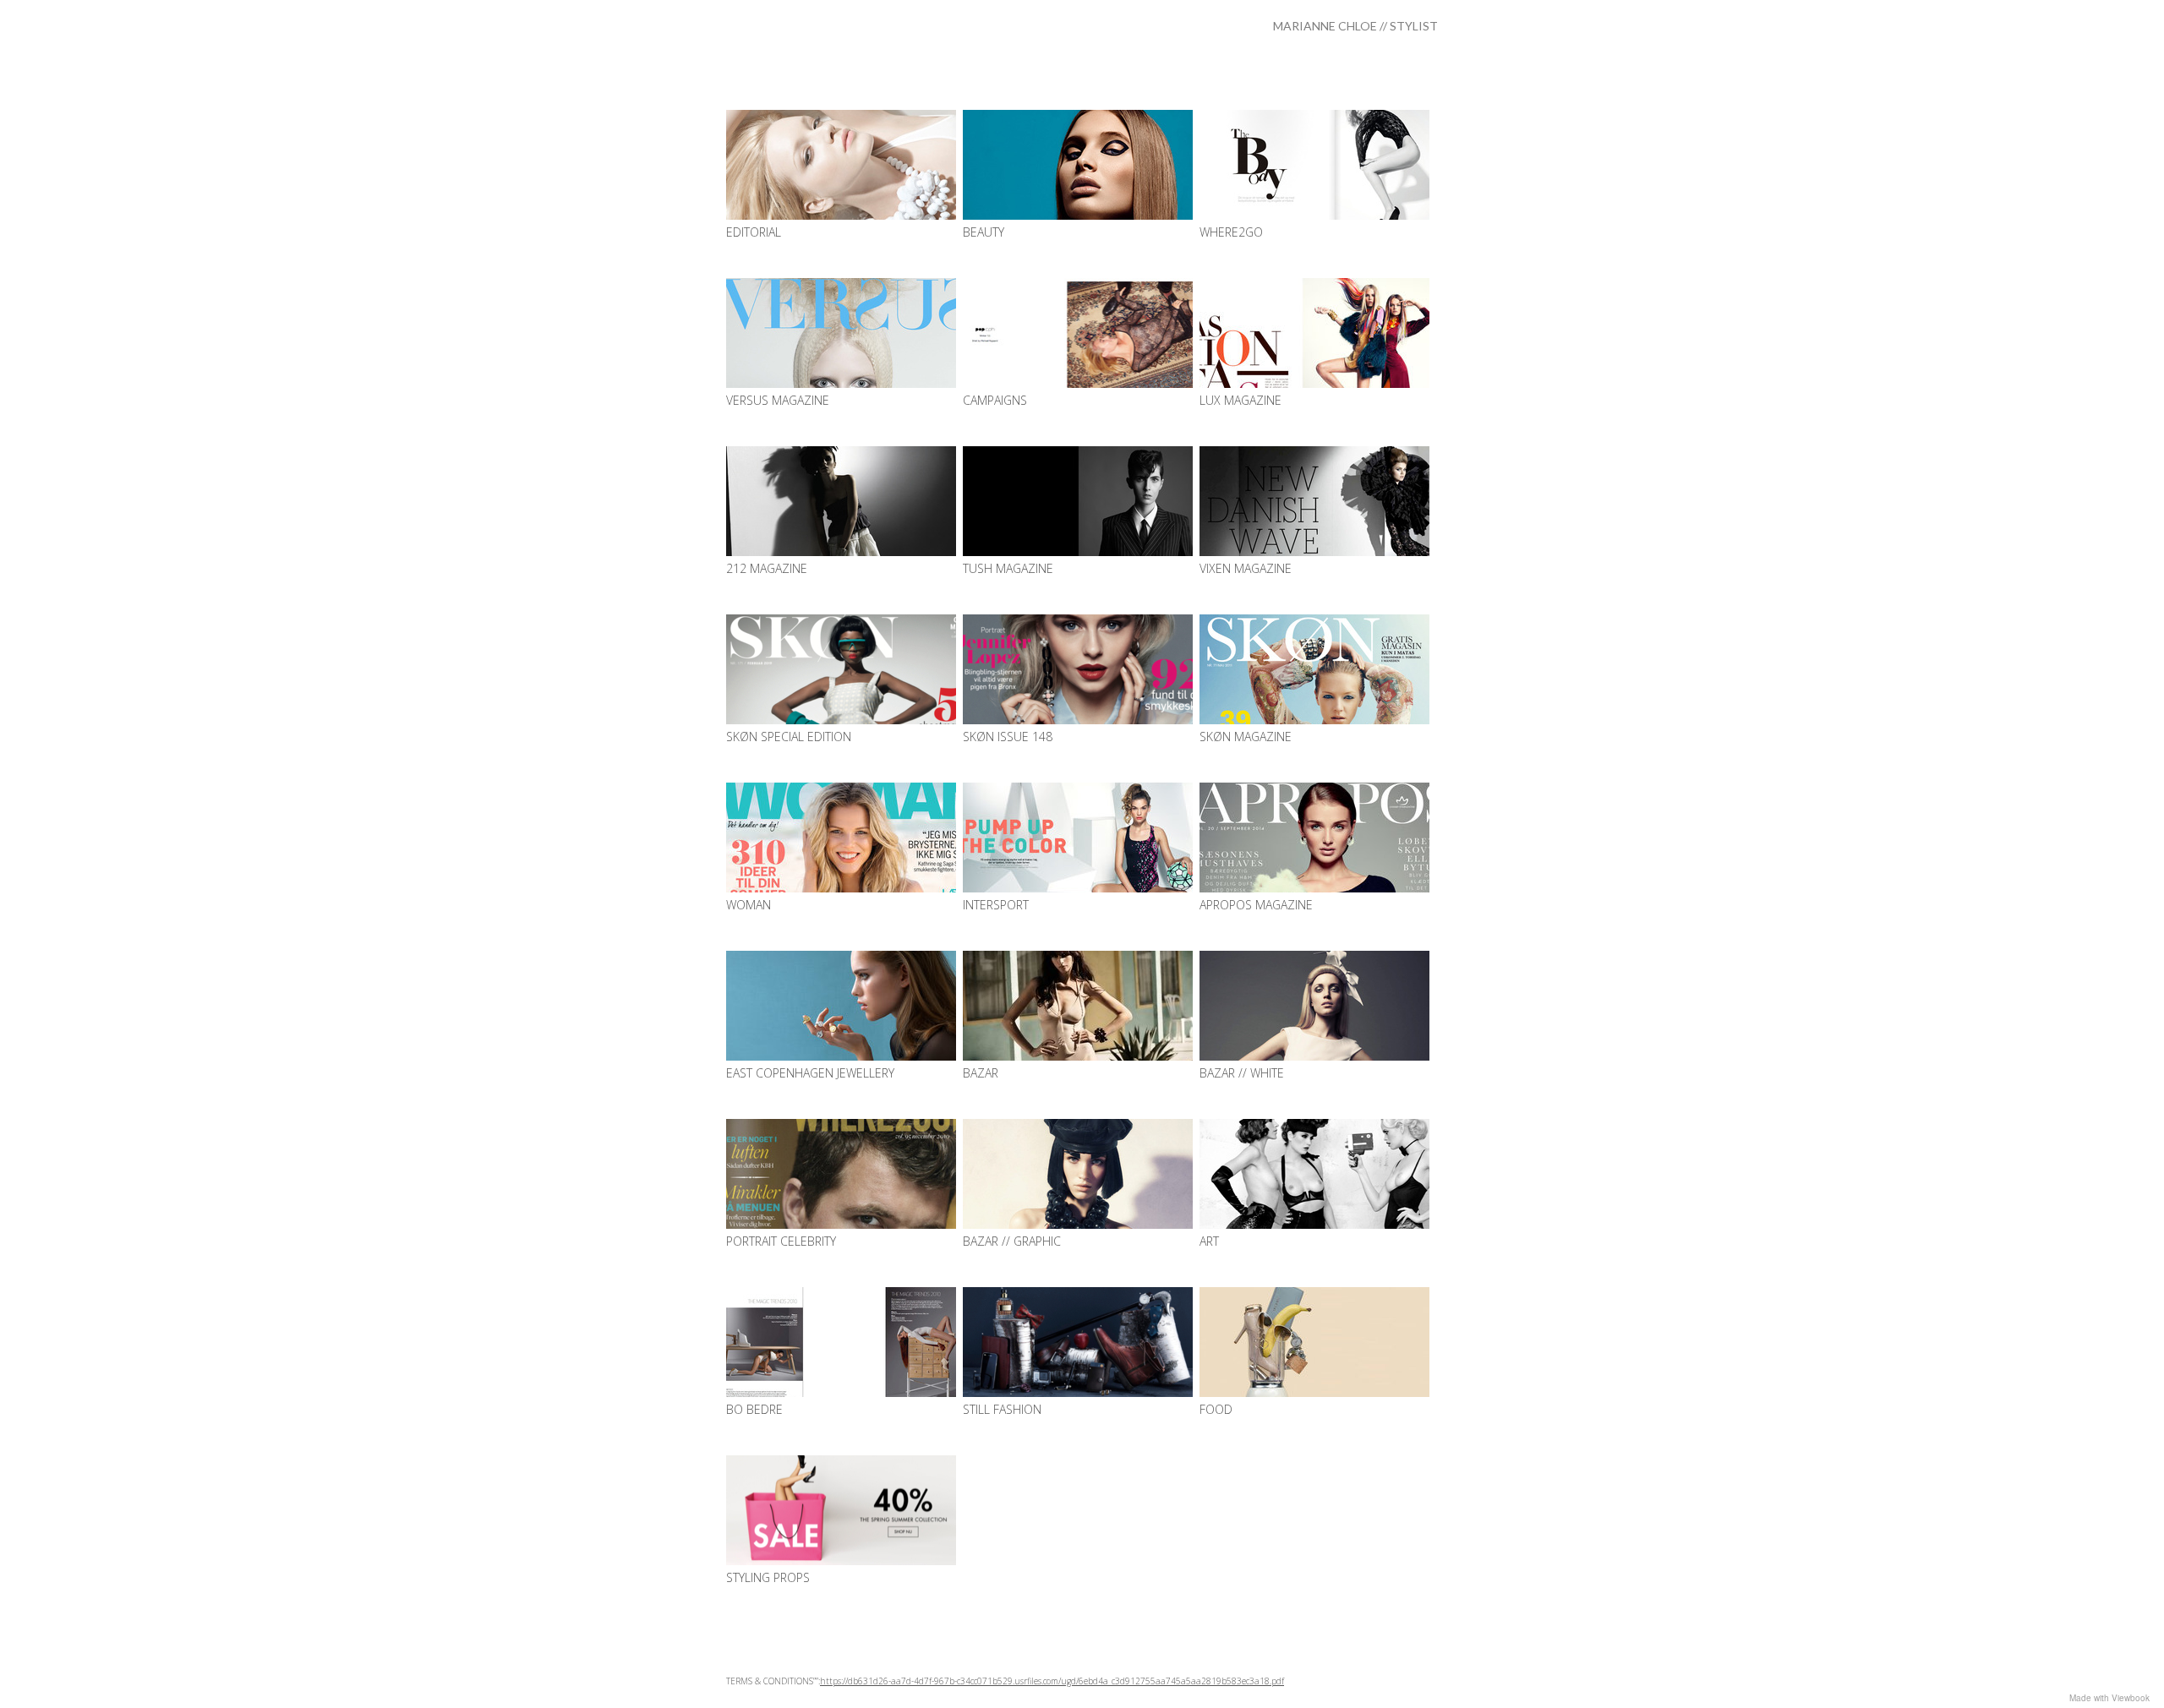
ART (1209, 1241)
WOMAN (749, 905)
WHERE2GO (1231, 232)
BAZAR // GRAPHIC (1012, 1241)
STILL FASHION (1002, 1409)
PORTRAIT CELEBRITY (781, 1241)
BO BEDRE (754, 1409)
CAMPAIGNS (995, 400)
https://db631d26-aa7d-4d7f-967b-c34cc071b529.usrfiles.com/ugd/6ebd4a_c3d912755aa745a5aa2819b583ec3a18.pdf (1052, 1681)
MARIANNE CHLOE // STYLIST (1355, 26)
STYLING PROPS (768, 1577)
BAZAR (981, 1073)
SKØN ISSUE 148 (1008, 737)
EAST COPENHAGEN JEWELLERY (810, 1073)
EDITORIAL (754, 232)
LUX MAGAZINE (1240, 400)
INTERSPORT (996, 905)
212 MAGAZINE (767, 568)
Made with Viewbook (2109, 1698)
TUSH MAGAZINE (1008, 568)
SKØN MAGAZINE (1246, 737)
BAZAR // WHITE (1242, 1073)
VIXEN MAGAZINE (1246, 568)
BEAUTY (984, 232)
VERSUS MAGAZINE (778, 400)
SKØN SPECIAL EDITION (789, 737)
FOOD (1216, 1409)
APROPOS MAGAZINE (1256, 905)
